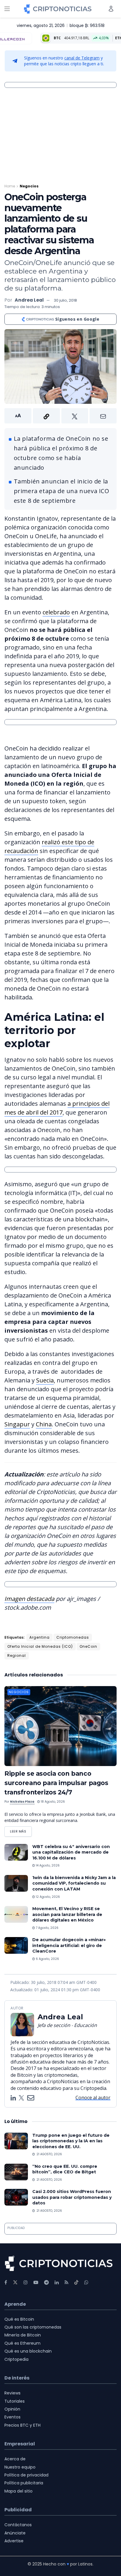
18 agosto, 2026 (52, 1802)
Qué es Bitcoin (19, 2319)
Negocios (29, 186)
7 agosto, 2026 (47, 1928)
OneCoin (88, 1646)
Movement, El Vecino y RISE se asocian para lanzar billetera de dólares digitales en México (67, 1914)
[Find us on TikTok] (76, 2283)
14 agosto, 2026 (47, 1865)
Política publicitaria (24, 2483)
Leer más (21, 1830)
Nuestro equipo (20, 2467)
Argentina (40, 1637)
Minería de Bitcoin (23, 2335)
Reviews (12, 2393)
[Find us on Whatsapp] (86, 2282)
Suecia (45, 1380)
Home (10, 186)
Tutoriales (15, 2401)
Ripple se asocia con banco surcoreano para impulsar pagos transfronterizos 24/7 (56, 1783)
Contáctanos (18, 2525)
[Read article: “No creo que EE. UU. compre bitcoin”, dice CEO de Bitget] (16, 2172)
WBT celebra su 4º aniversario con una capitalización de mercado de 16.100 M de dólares (71, 1852)
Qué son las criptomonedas (33, 2327)
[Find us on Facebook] (6, 2282)
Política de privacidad (26, 2475)
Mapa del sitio (19, 2491)
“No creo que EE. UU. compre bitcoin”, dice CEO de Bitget (65, 2169)
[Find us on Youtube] (36, 2282)
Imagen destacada (29, 1599)
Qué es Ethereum (22, 2343)
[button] (60, 416)
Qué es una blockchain (28, 2351)
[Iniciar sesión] (111, 9)
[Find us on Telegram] (46, 2282)
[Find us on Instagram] (26, 2282)
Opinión (12, 2409)
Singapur (17, 1424)
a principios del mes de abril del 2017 (57, 1108)
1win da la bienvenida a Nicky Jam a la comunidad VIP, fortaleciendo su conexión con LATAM (74, 1883)
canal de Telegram (82, 58)
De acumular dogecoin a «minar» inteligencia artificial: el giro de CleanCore (69, 1945)
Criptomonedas (73, 1637)
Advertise (14, 2541)
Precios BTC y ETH (22, 2425)
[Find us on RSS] (67, 2282)
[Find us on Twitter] (15, 2282)
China (44, 1424)
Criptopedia (16, 2359)
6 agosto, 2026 (47, 1959)
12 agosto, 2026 (47, 1897)
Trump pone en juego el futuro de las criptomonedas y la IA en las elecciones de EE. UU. (71, 2141)
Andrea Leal (29, 300)
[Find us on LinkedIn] (57, 2282)
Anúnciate (15, 2533)
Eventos (12, 2417)
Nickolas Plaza (22, 1802)
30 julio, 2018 (65, 300)
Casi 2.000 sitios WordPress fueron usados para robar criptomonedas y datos (72, 2197)
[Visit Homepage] (58, 9)
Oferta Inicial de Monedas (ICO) (40, 1646)
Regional (17, 1655)
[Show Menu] (7, 9)
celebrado (56, 612)
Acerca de (15, 2459)
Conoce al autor (93, 2098)
